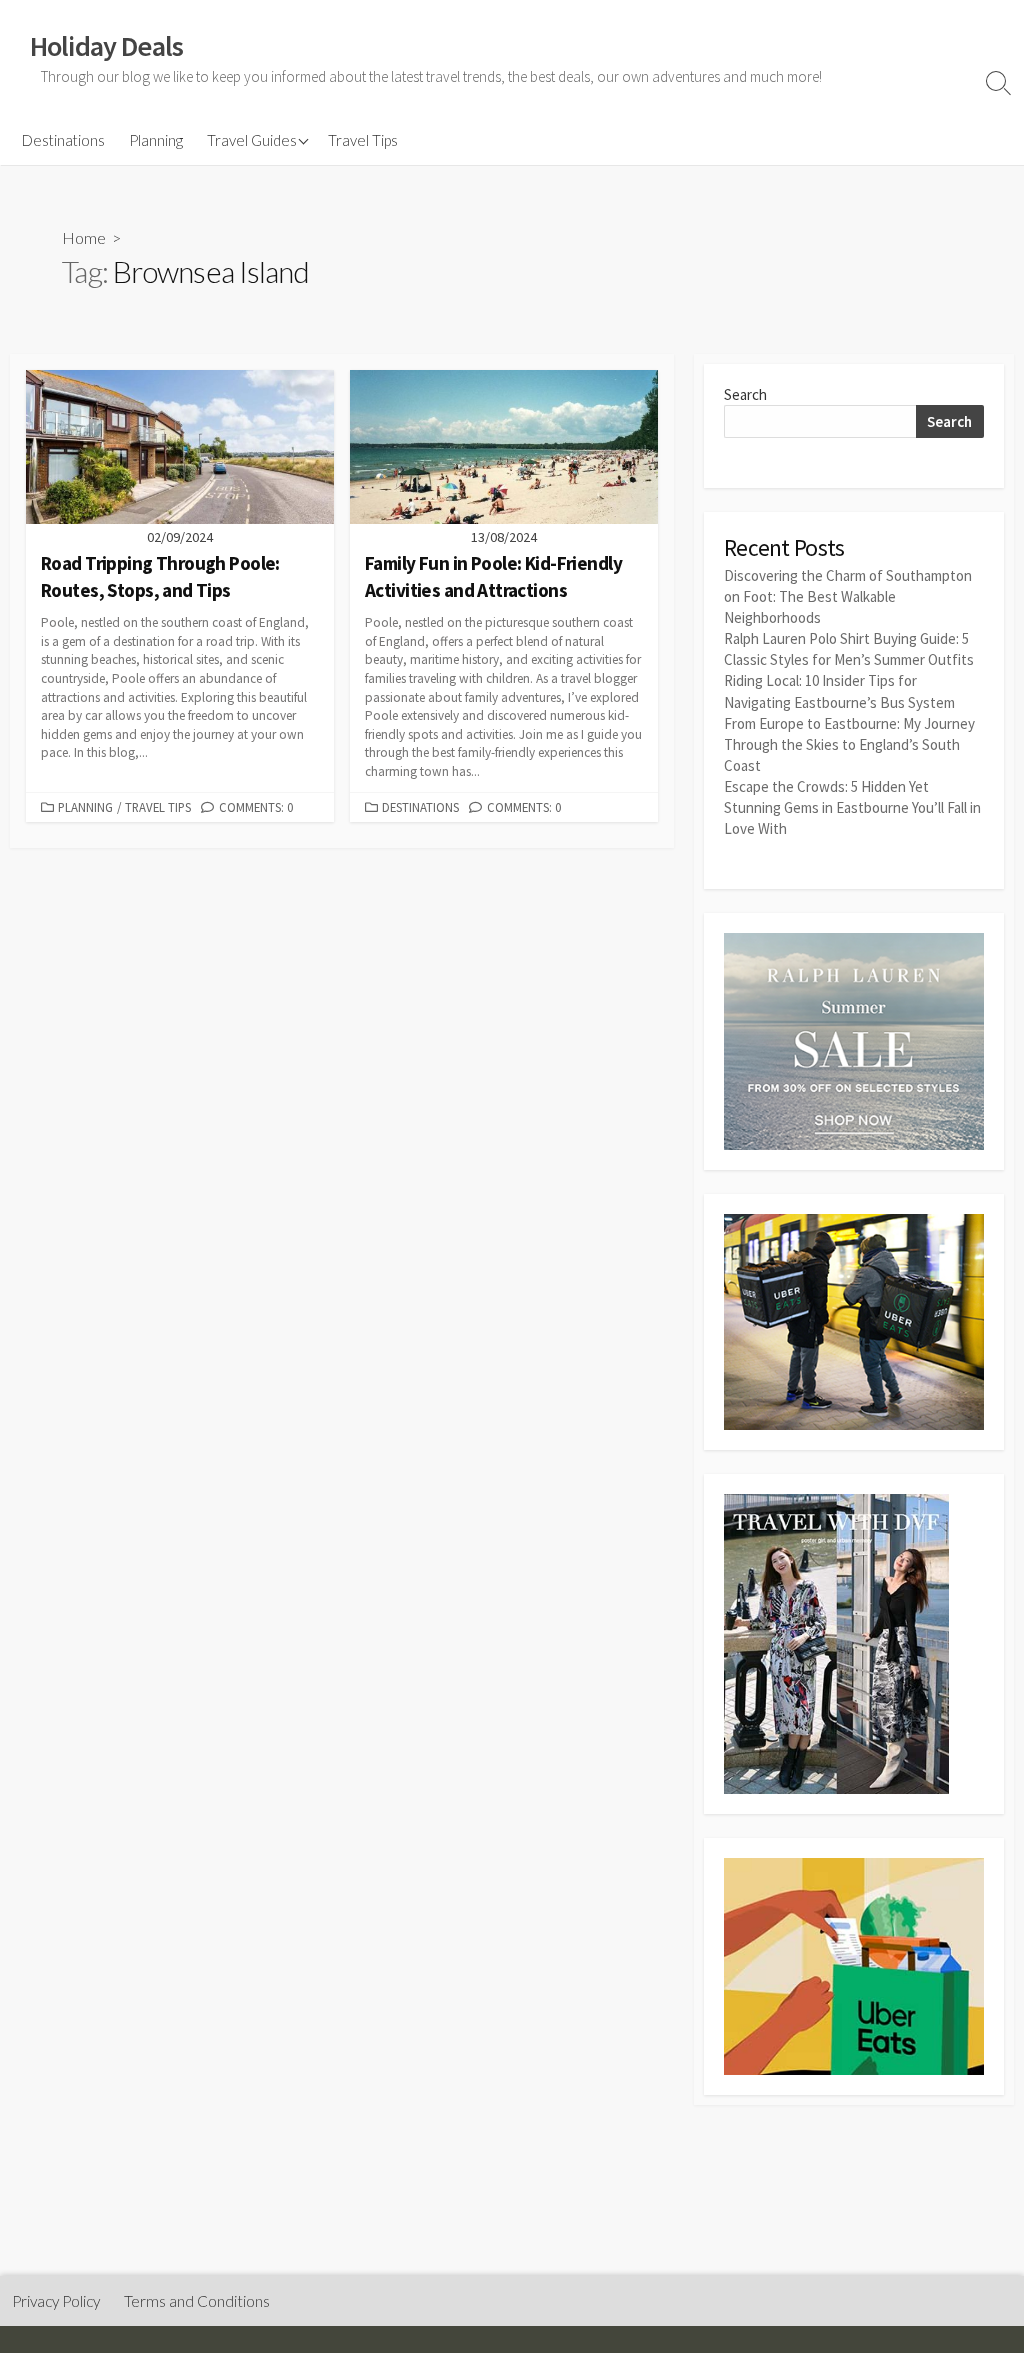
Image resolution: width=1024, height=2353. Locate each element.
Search (745, 394)
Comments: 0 (256, 807)
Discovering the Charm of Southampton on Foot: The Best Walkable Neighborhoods (848, 596)
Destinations (63, 140)
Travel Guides (252, 140)
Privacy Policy (56, 2301)
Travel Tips (363, 140)
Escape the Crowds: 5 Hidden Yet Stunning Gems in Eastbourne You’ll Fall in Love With (852, 807)
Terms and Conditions (197, 2301)
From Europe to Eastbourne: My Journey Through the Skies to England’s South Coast (849, 744)
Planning (156, 140)
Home (84, 237)
